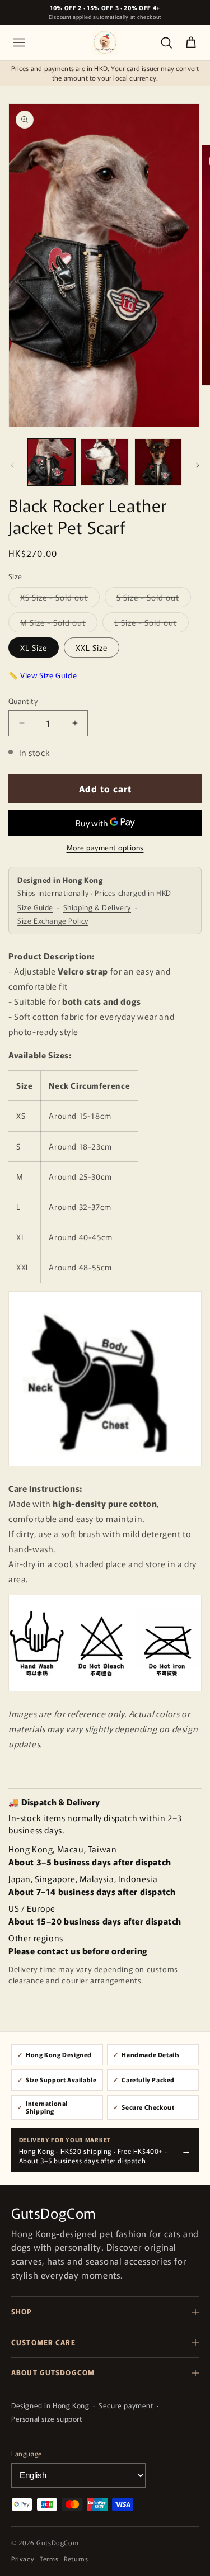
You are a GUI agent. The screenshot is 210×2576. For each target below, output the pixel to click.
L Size (146, 624)
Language (27, 2453)
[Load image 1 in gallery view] (51, 462)
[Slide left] (12, 465)
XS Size (54, 599)
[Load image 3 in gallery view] (158, 462)
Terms (49, 2559)
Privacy (23, 2559)
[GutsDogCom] (105, 42)
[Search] (166, 42)
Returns (76, 2559)
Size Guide (35, 907)
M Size (53, 624)
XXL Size (92, 647)
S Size (148, 599)
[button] (19, 42)
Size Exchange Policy (53, 921)
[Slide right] (198, 465)
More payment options (105, 847)
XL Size (34, 647)
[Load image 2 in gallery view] (104, 462)
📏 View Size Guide (43, 675)
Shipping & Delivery (97, 907)
